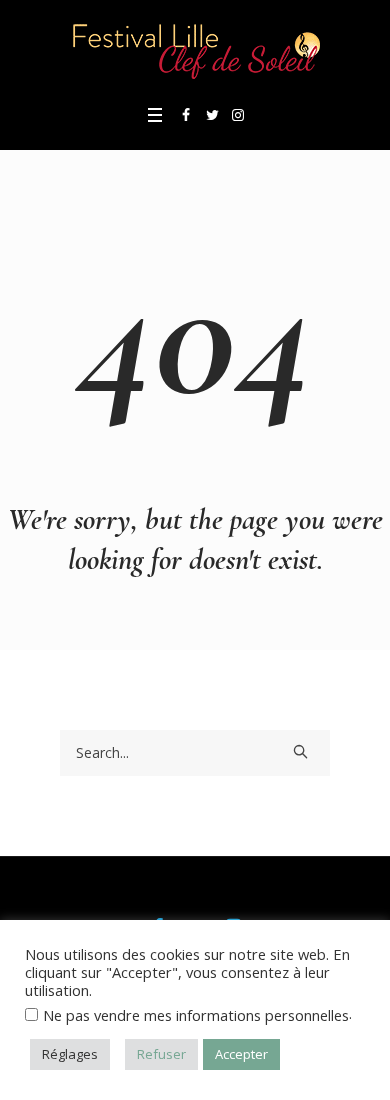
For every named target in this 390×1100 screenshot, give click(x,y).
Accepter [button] (241, 1054)
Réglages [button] (70, 1054)
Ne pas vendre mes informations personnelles (196, 1015)
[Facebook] (186, 115)
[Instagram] (238, 115)
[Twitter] (212, 115)
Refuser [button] (161, 1054)
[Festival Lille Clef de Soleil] (195, 49)
